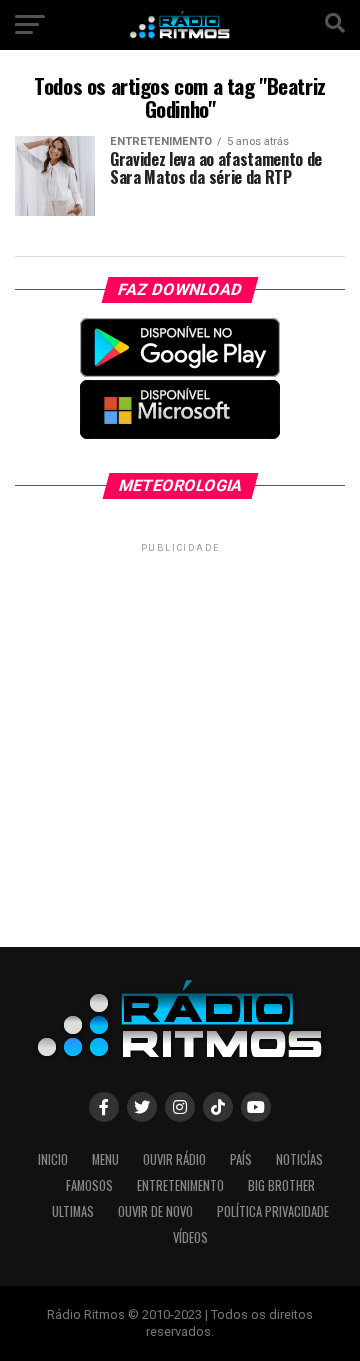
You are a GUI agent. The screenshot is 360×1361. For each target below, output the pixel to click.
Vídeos (190, 1237)
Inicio (53, 1159)
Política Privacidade (273, 1211)
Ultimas (73, 1211)
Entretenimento (180, 1185)
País (241, 1159)
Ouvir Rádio (174, 1159)
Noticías (299, 1159)
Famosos (89, 1185)
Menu (105, 1159)
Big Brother (281, 1185)
